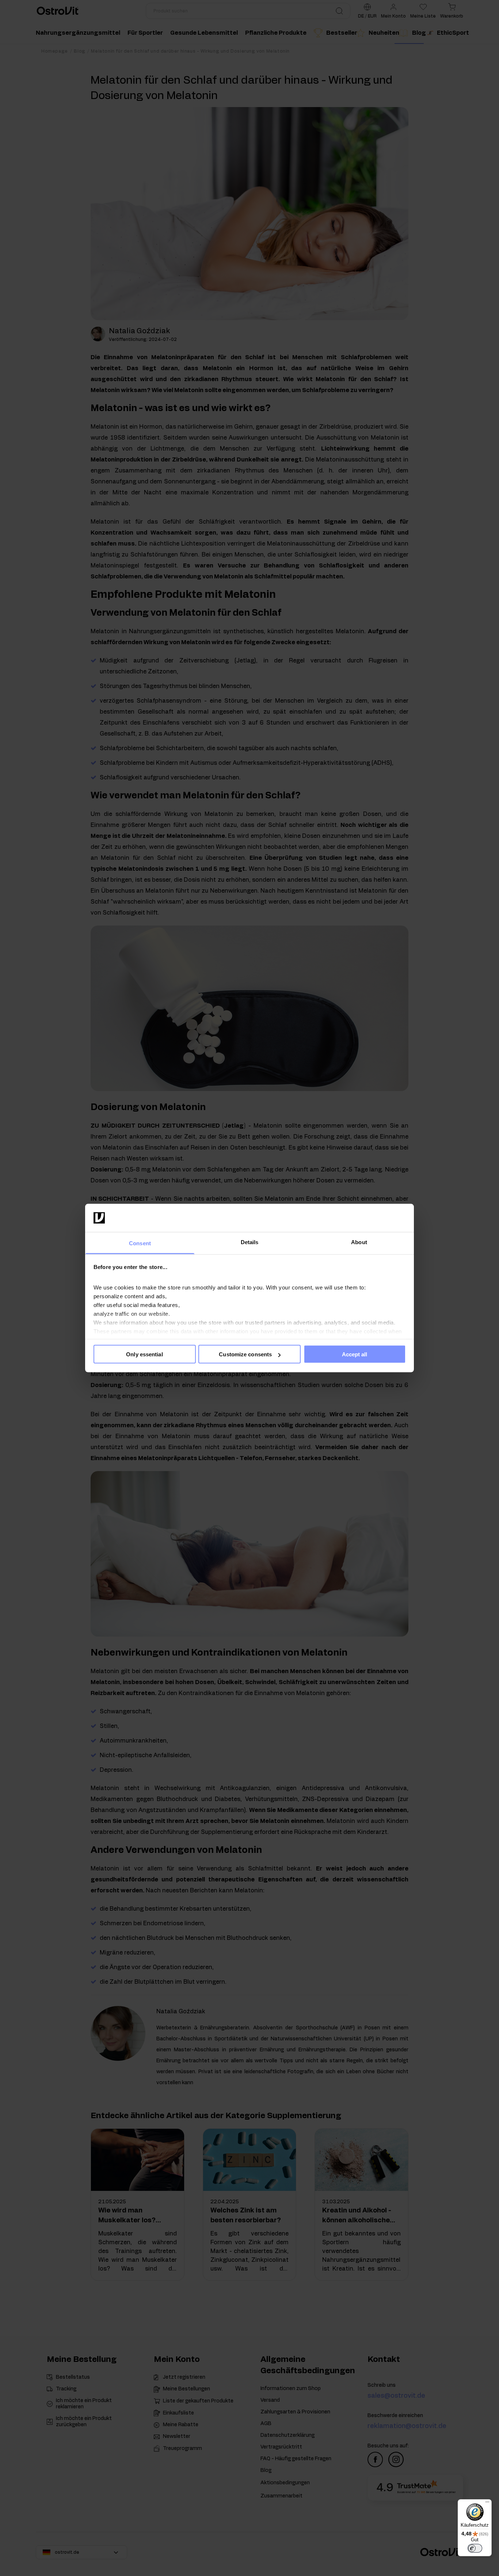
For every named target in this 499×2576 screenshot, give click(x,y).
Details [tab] (250, 1242)
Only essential (144, 1354)
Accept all (355, 1354)
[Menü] (487, 2504)
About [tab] (359, 1242)
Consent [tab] (140, 1243)
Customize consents (245, 1354)
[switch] (475, 2548)
